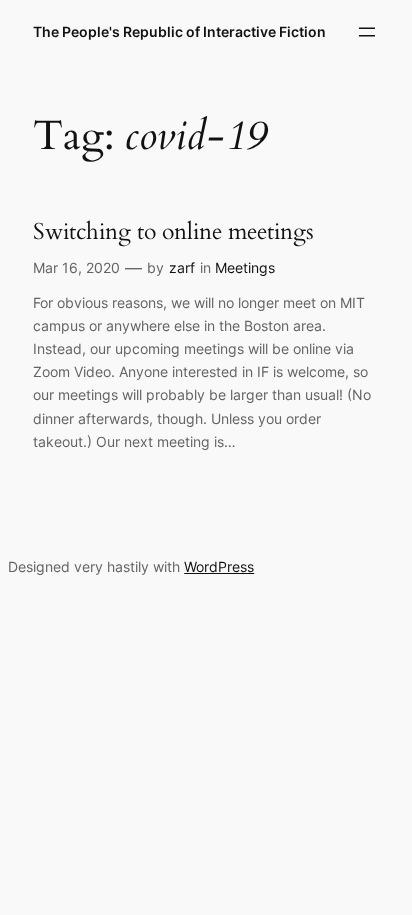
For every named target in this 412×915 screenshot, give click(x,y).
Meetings (245, 267)
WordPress (219, 566)
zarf (182, 267)
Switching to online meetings (173, 232)
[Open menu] (367, 32)
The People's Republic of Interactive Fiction (179, 31)
